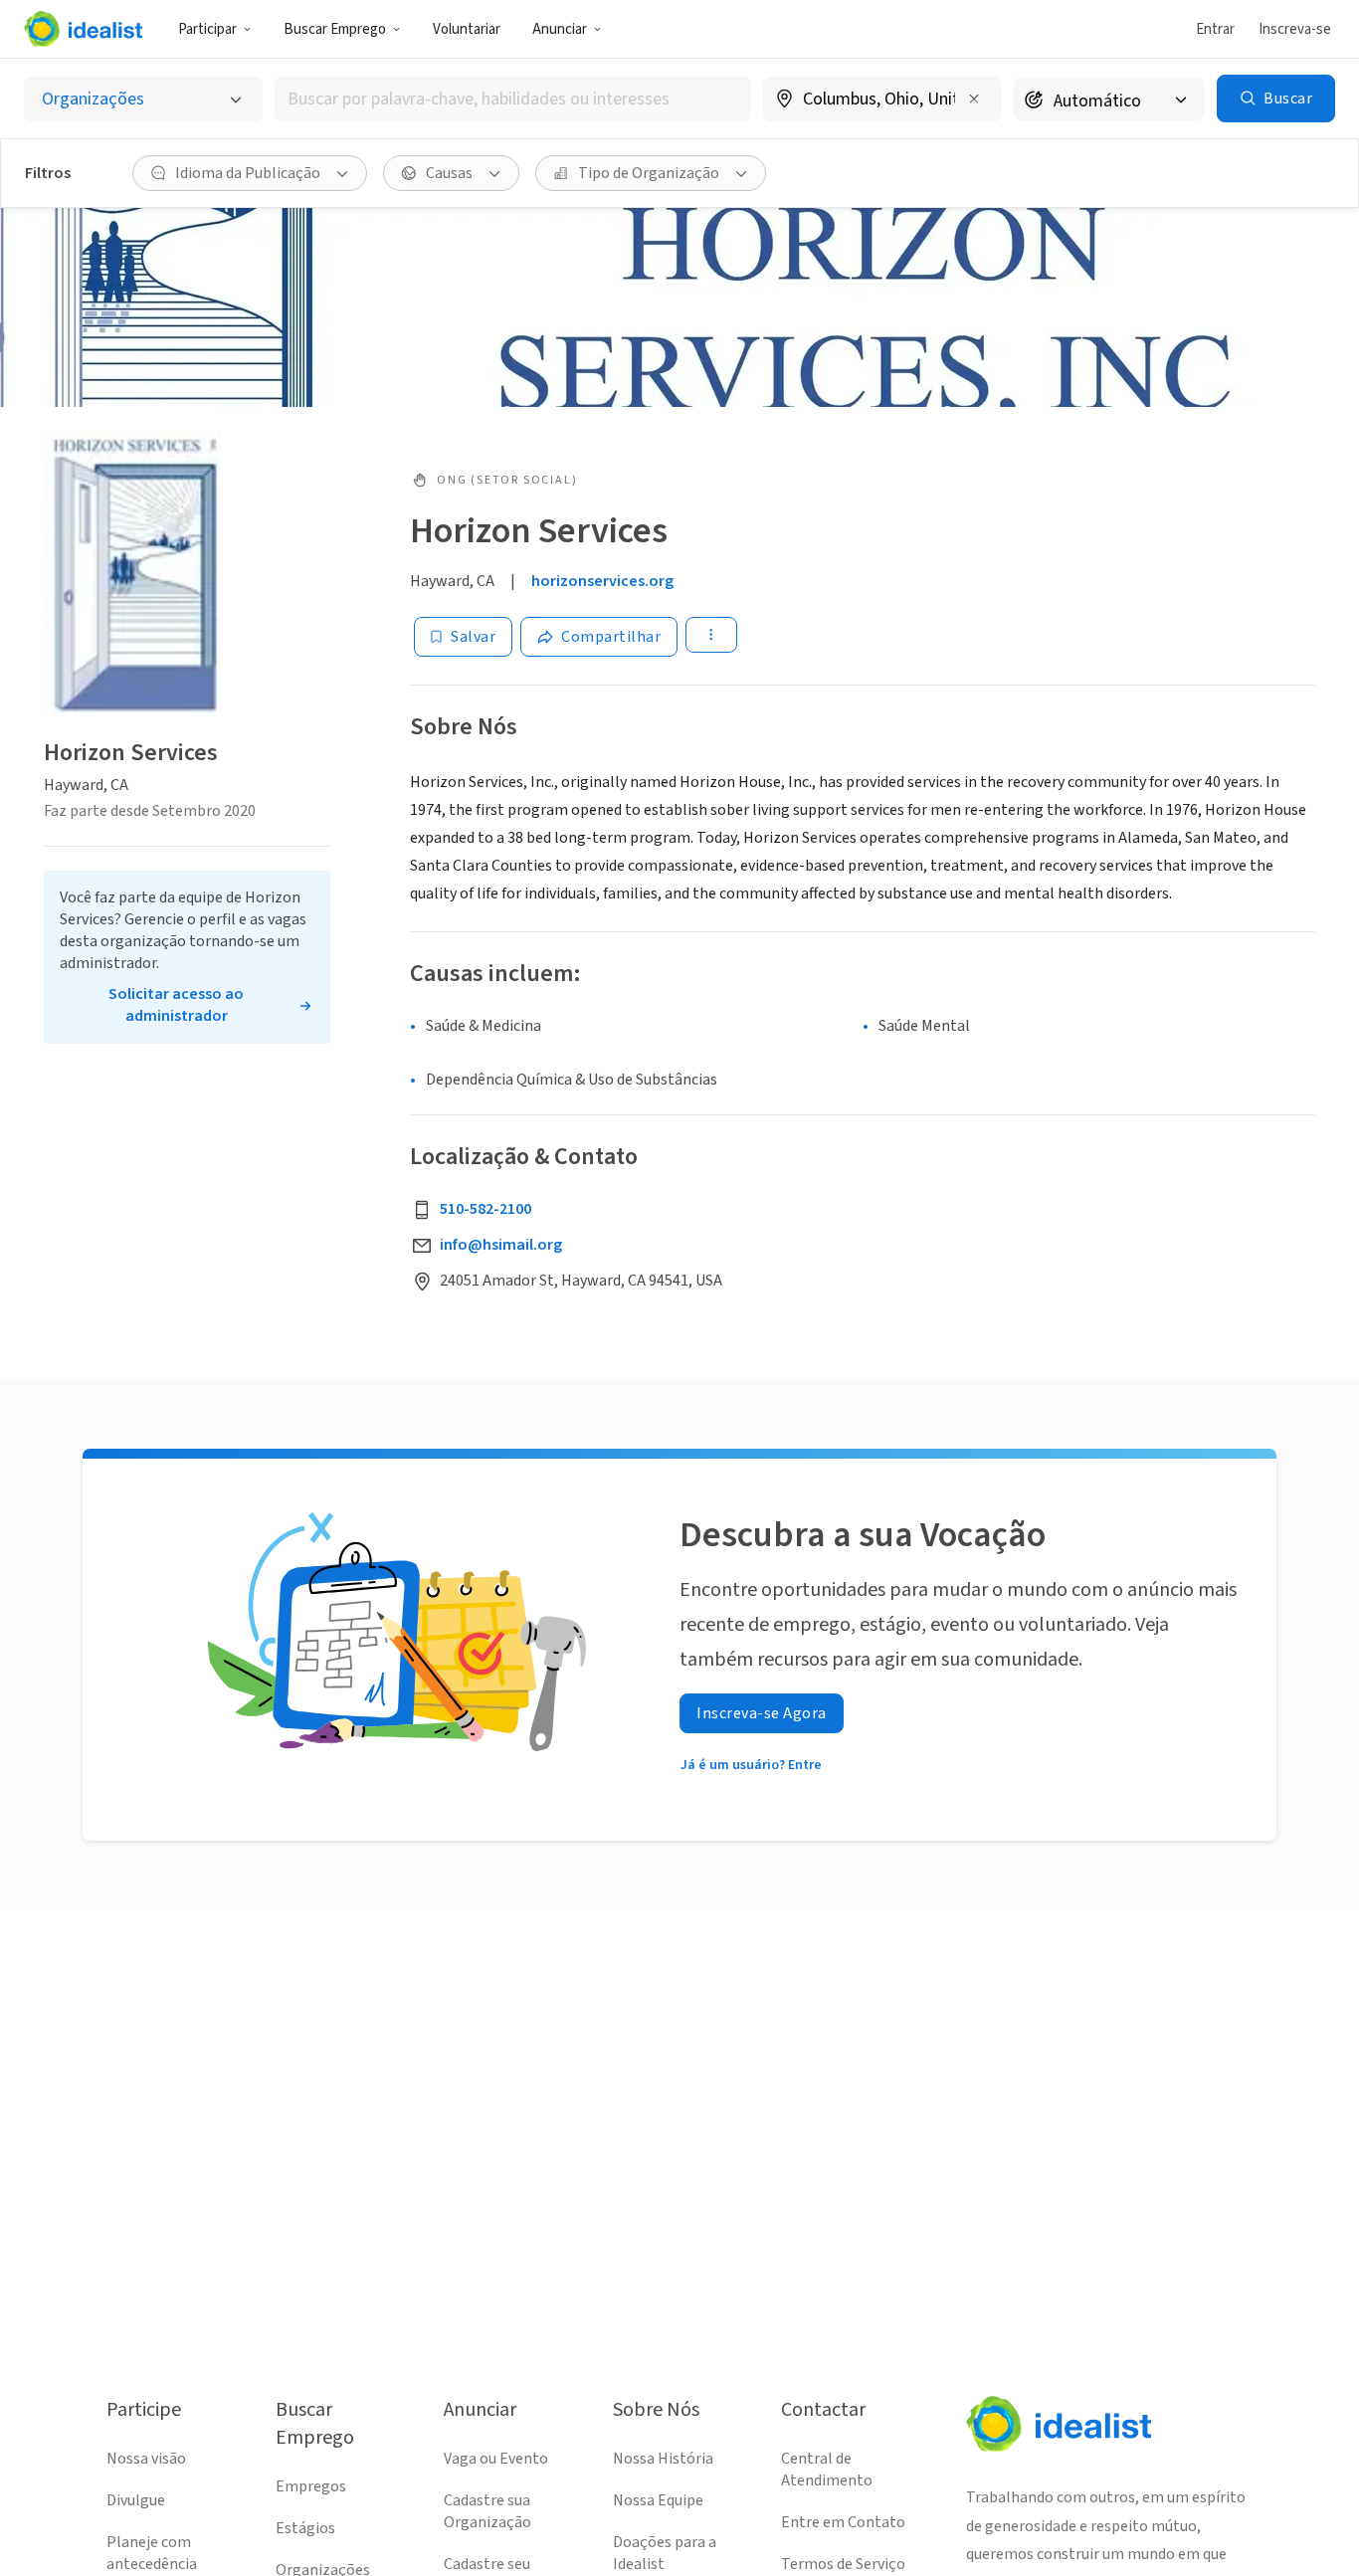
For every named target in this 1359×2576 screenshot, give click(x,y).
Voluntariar (467, 29)
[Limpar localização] (974, 99)
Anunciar (560, 29)
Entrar (1215, 29)
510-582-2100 (485, 1209)
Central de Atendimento (827, 2470)
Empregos (311, 2486)
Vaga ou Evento (496, 2459)
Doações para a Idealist (665, 2553)
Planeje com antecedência (152, 2553)
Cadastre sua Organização (487, 2511)
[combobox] (513, 99)
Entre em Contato (843, 2522)
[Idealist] (83, 29)
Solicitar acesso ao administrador (176, 1005)
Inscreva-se (1295, 29)
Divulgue (136, 2500)
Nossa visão (146, 2459)
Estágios (305, 2528)
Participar (207, 29)
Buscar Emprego (335, 29)
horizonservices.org (602, 581)
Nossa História (663, 2459)
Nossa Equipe (658, 2500)
